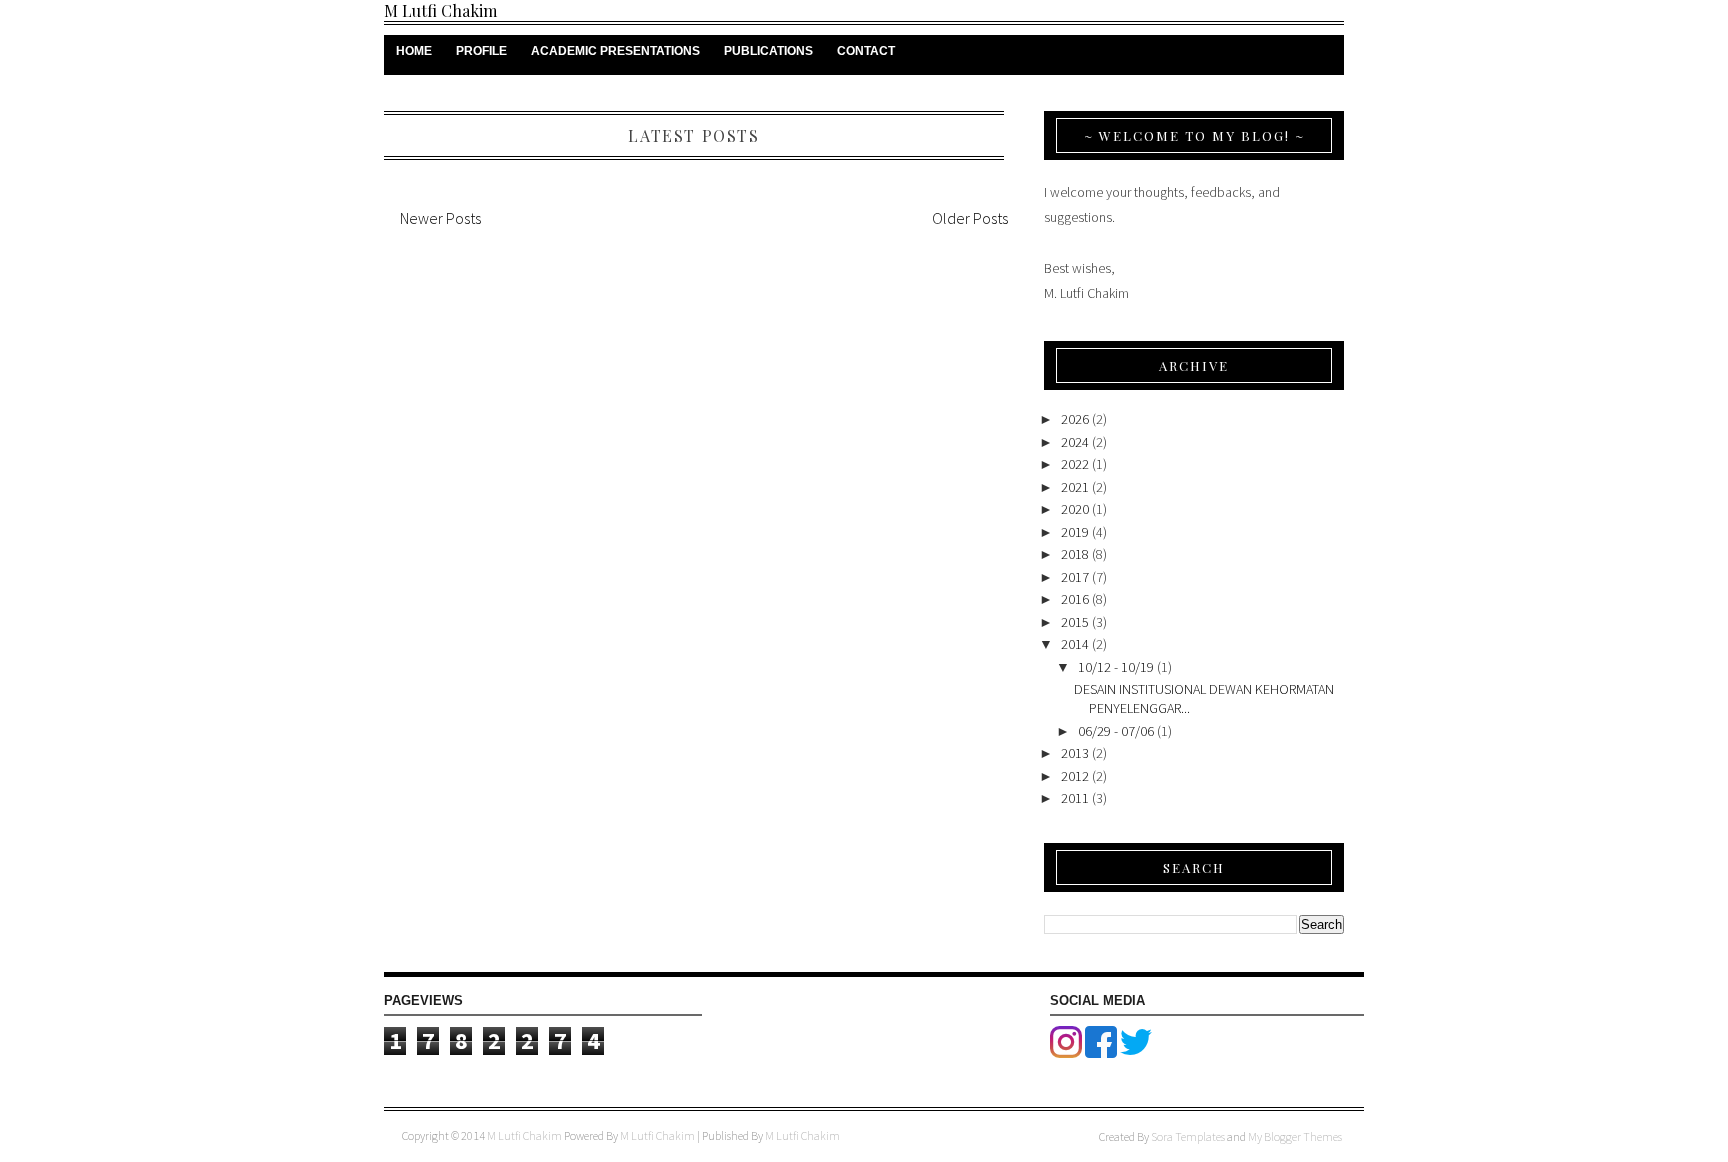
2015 (1075, 622)
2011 (1075, 798)
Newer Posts (440, 218)
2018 (1075, 554)
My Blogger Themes (1295, 1136)
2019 (1075, 532)
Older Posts (970, 218)
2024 (1075, 442)
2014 (1075, 644)
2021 (1075, 487)
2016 (1075, 599)
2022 (1075, 464)
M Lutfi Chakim (440, 10)
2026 (1075, 419)
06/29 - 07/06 (1116, 731)
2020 (1075, 509)
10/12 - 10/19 (1116, 667)
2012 (1075, 776)
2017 (1075, 577)
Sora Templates (1188, 1136)
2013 (1075, 753)
